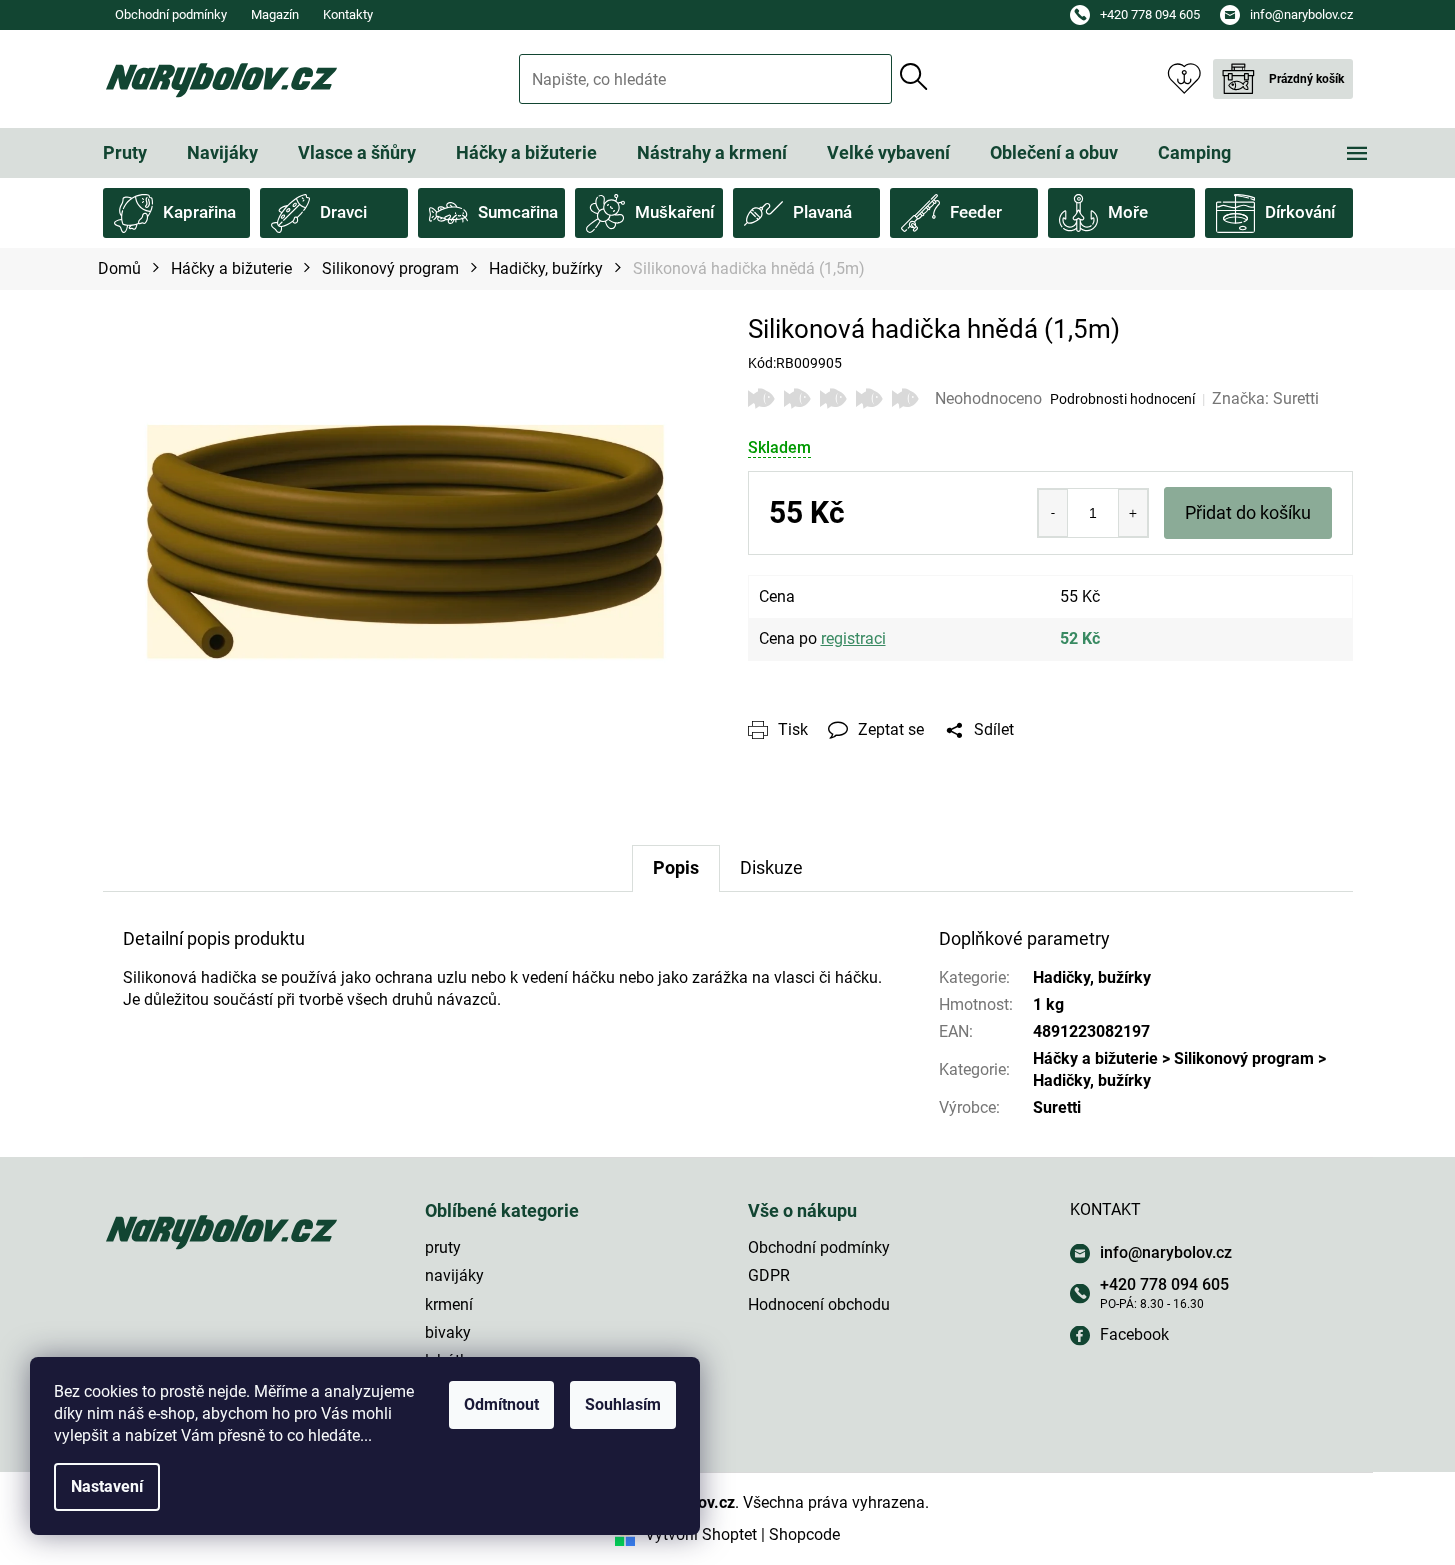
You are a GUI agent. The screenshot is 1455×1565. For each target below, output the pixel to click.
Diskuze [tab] (771, 867)
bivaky (448, 1332)
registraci (853, 638)
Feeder (976, 212)
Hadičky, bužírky (1092, 977)
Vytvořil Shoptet (701, 1534)
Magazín (275, 14)
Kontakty (348, 14)
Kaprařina (199, 212)
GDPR (769, 1275)
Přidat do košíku (1248, 512)
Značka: (1265, 398)
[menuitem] (125, 153)
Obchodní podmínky (171, 14)
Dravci (343, 212)
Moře (1128, 212)
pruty (443, 1247)
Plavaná (822, 212)
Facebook (1134, 1334)
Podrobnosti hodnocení (1122, 399)
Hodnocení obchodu (819, 1304)
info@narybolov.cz (1166, 1252)
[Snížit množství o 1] (1053, 513)
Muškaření (674, 212)
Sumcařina (518, 212)
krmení (449, 1304)
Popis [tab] (676, 867)
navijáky (454, 1275)
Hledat (914, 77)
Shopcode (804, 1534)
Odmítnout (501, 1404)
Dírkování (1300, 212)
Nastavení (107, 1486)
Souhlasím (623, 1404)
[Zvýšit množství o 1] (1133, 513)
